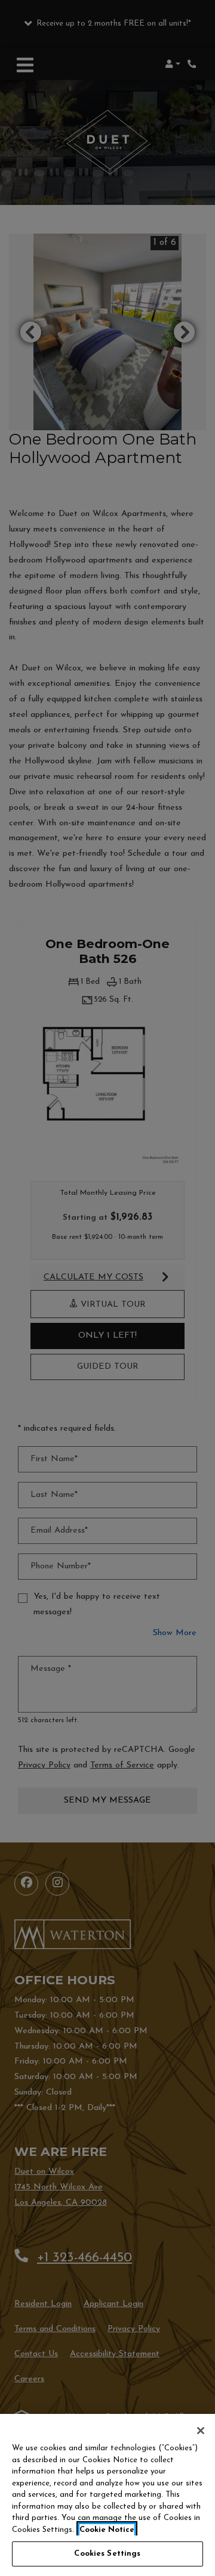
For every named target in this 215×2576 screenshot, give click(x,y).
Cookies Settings (107, 2554)
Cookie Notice (107, 2530)
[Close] (201, 2431)
